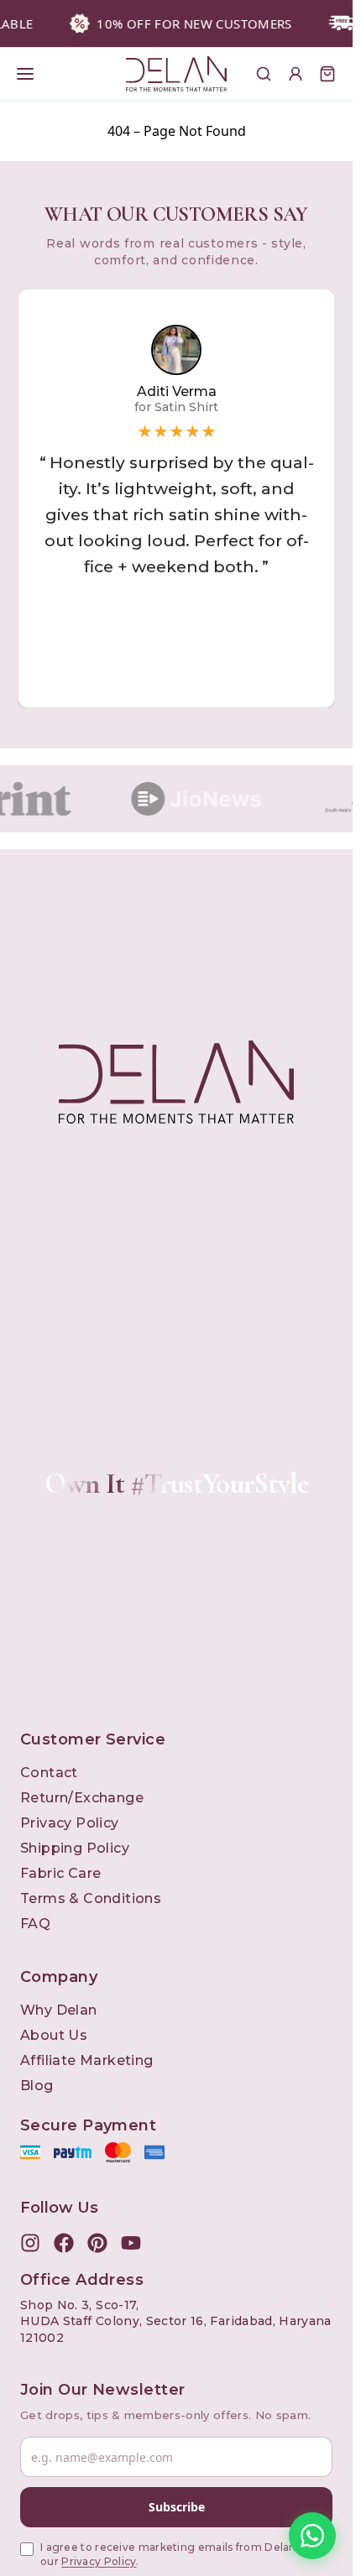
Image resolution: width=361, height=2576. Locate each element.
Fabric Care (60, 1873)
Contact (49, 1773)
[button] (176, 498)
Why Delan (59, 2010)
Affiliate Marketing (87, 2060)
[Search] (264, 74)
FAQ (35, 1924)
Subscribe (177, 2507)
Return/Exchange (82, 1798)
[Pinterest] (97, 2243)
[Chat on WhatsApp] (312, 2536)
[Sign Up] (296, 74)
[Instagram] (30, 2243)
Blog (37, 2086)
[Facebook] (64, 2243)
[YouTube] (131, 2243)
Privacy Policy (70, 1823)
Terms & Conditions (91, 1898)
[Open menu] (25, 74)
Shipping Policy (75, 1848)
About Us (54, 2035)
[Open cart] (327, 74)
